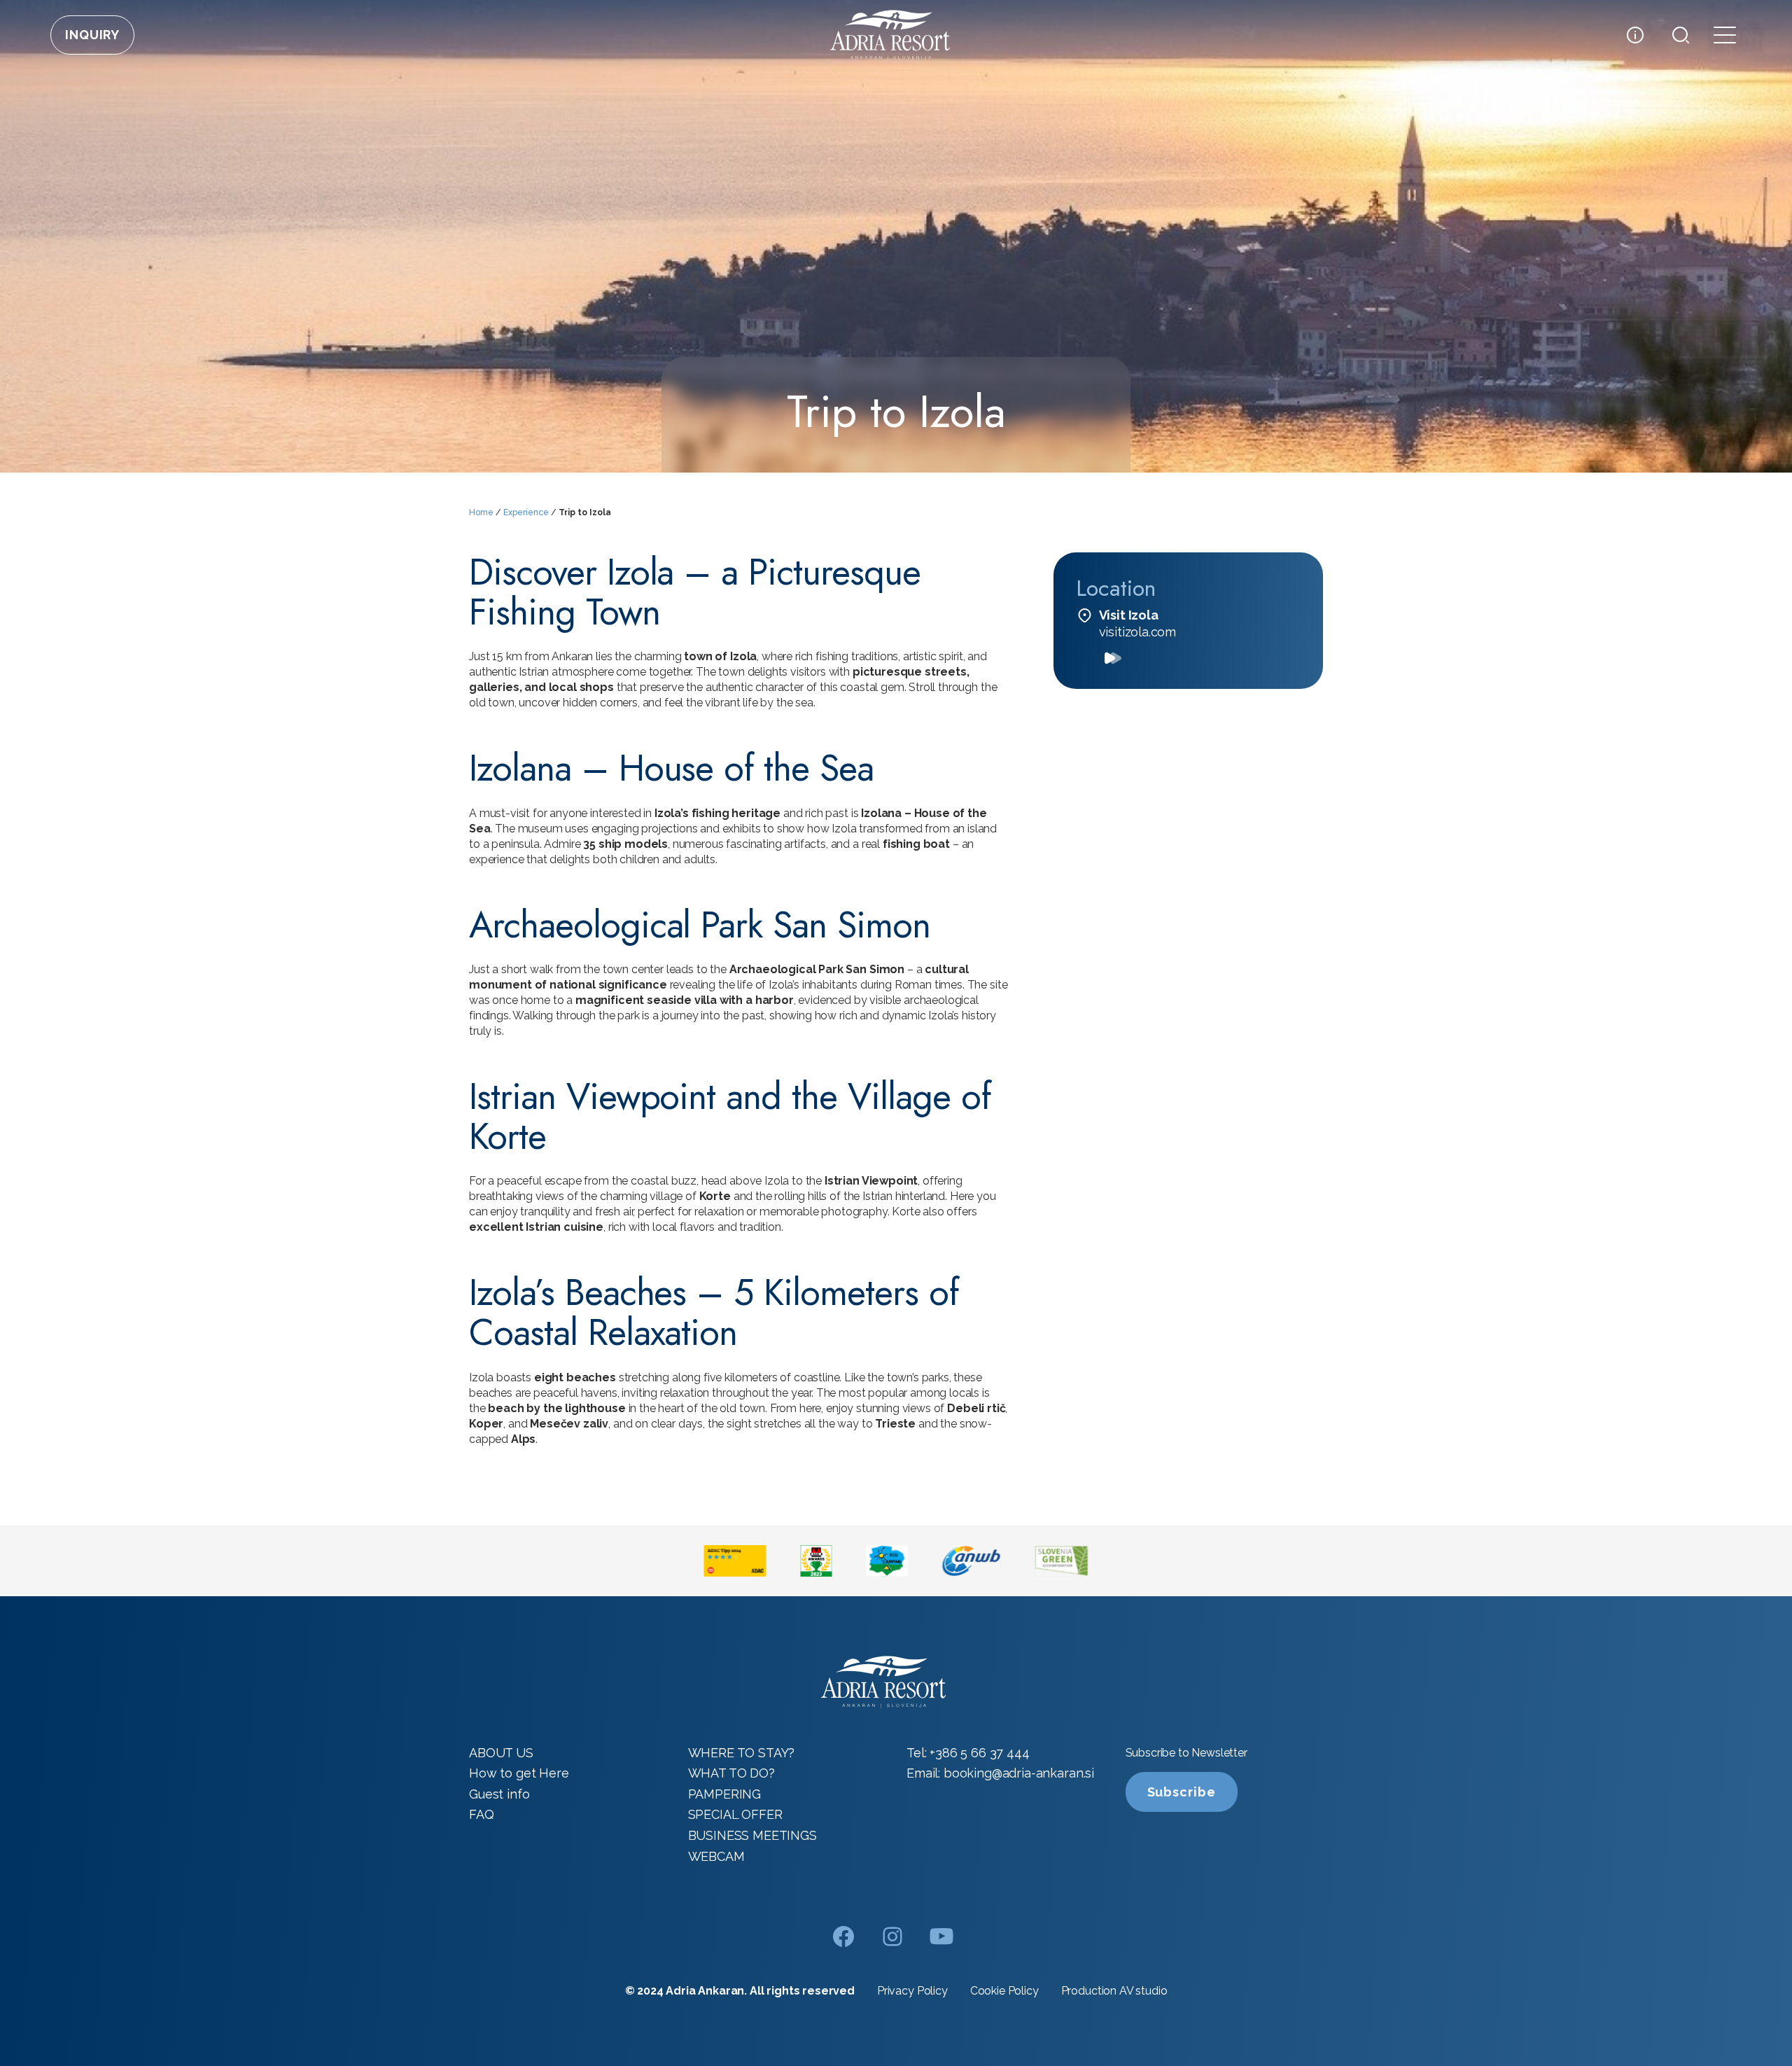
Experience (526, 512)
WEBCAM (716, 1856)
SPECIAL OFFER (735, 1814)
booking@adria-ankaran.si (1019, 1773)
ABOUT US (501, 1753)
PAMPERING (725, 1794)
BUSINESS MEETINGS (752, 1835)
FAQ (482, 1814)
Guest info (499, 1794)
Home (481, 512)
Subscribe (1182, 1792)
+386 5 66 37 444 (979, 1753)
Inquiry (92, 35)
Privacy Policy (912, 1991)
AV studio (1143, 1991)
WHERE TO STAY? (742, 1753)
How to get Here (519, 1773)
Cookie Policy (1004, 1991)
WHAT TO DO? (731, 1773)
